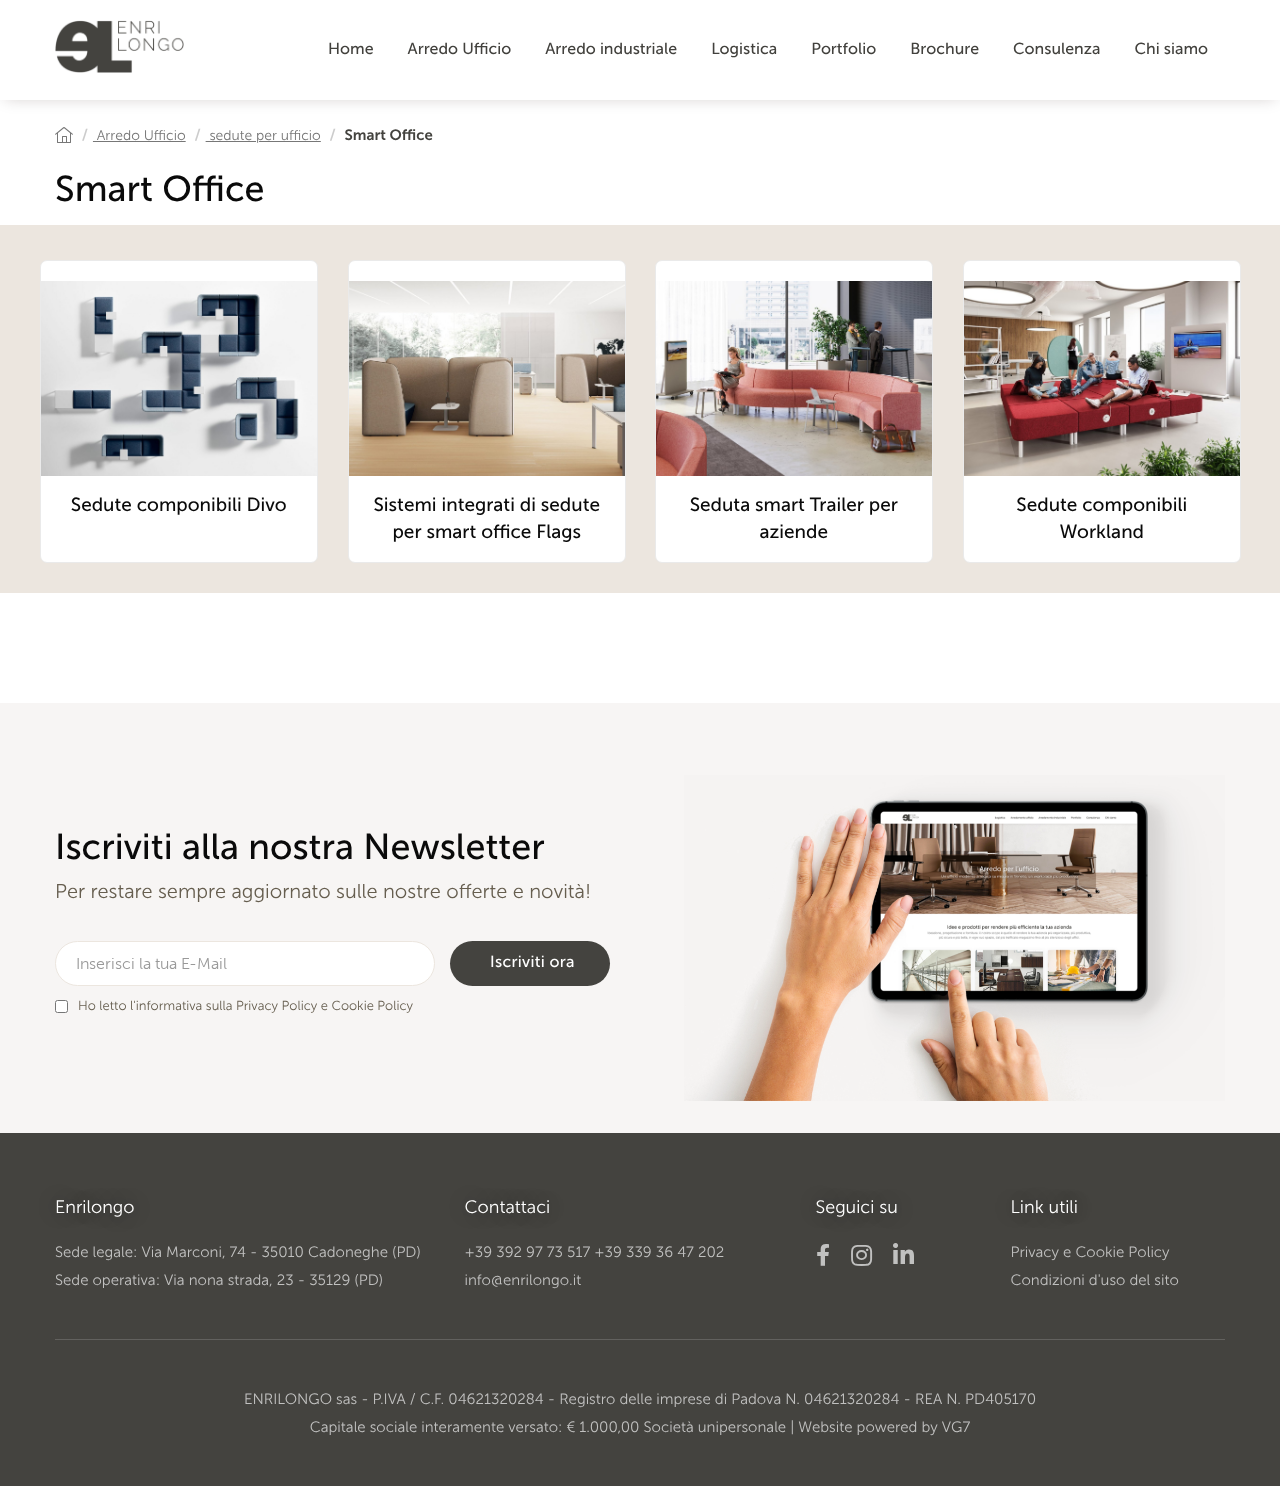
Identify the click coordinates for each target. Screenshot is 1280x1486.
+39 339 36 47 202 (659, 1252)
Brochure (944, 49)
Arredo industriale (611, 49)
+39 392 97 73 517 (528, 1252)
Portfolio (843, 49)
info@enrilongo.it (523, 1280)
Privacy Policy (276, 1006)
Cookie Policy (372, 1006)
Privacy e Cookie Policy (1090, 1252)
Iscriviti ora (532, 962)
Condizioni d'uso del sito (1095, 1280)
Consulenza (1056, 49)
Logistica (744, 49)
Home (351, 49)
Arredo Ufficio (460, 49)
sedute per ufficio (263, 135)
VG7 (956, 1427)
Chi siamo (1171, 49)
